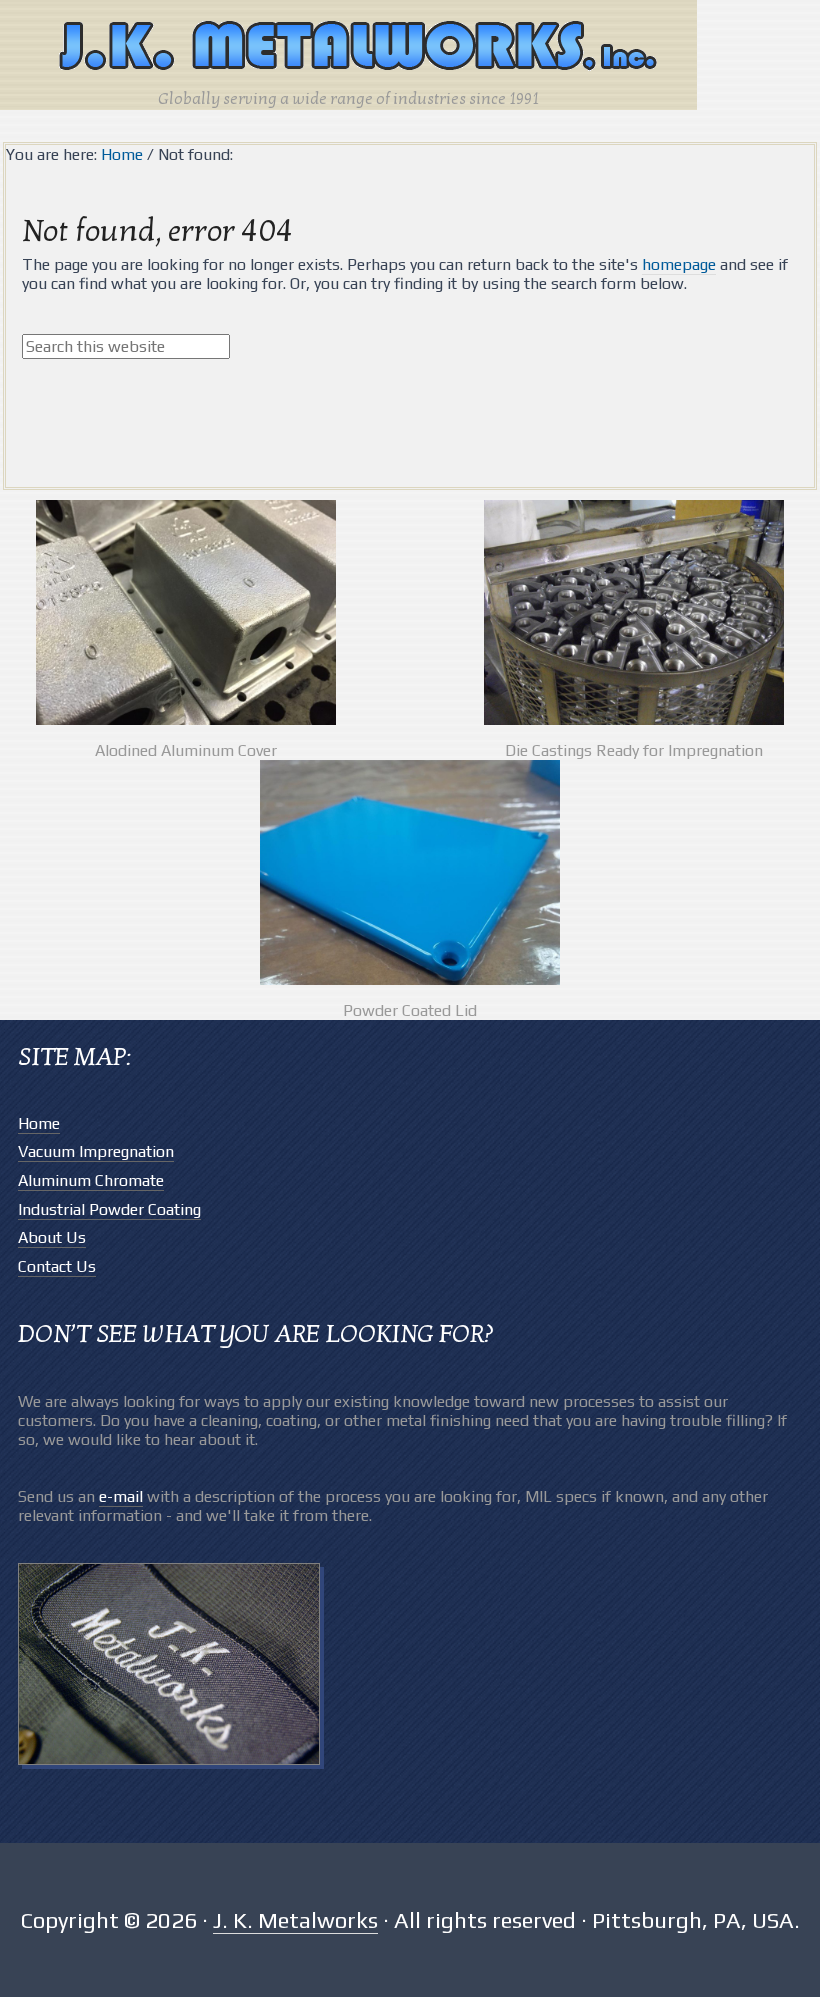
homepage (679, 264)
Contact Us (57, 1266)
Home (39, 1123)
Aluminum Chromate (91, 1180)
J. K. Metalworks (295, 1920)
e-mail (121, 1496)
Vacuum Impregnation (96, 1151)
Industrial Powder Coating (109, 1209)
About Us (52, 1237)
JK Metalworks (348, 48)
